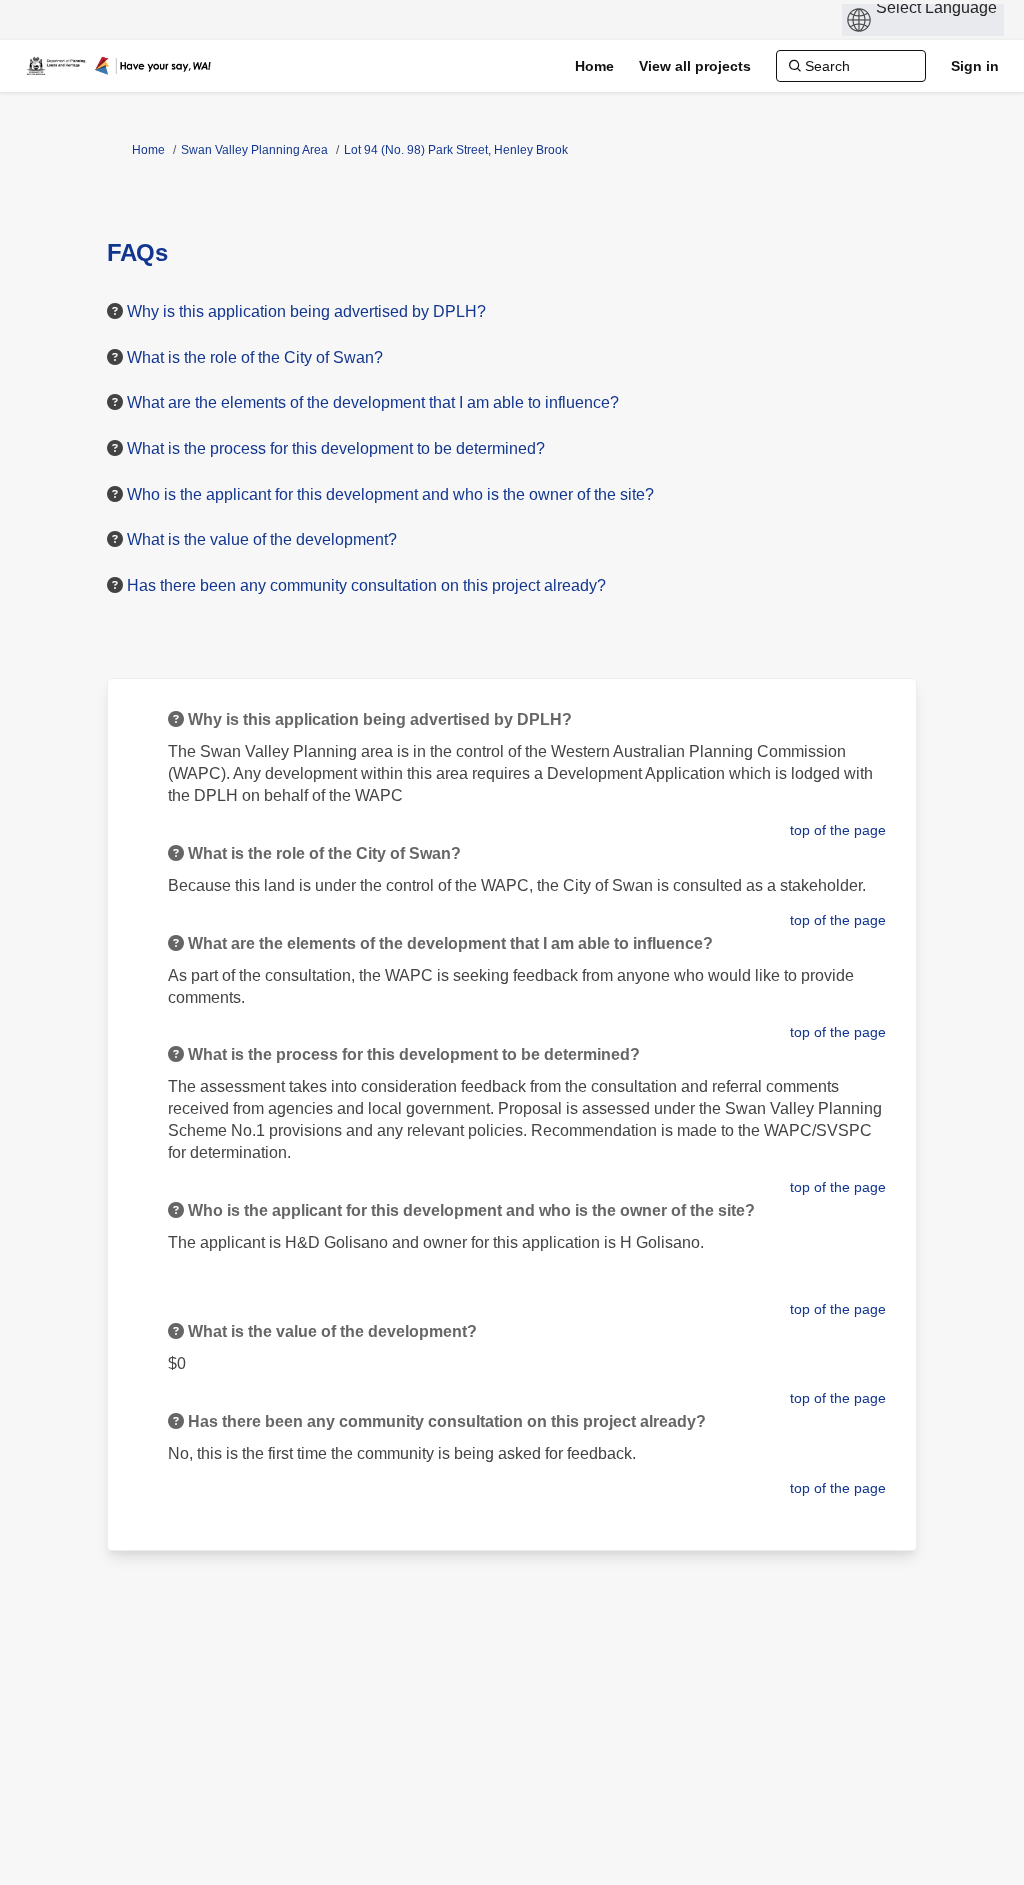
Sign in (975, 66)
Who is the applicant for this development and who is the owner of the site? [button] (390, 494)
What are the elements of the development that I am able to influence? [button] (373, 402)
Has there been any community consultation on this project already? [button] (366, 585)
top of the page (838, 830)
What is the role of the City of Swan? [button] (255, 357)
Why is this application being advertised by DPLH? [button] (306, 311)
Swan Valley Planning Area (254, 150)
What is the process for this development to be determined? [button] (336, 448)
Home (148, 150)
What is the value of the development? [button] (262, 539)
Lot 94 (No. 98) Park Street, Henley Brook (456, 150)
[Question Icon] (115, 311)
